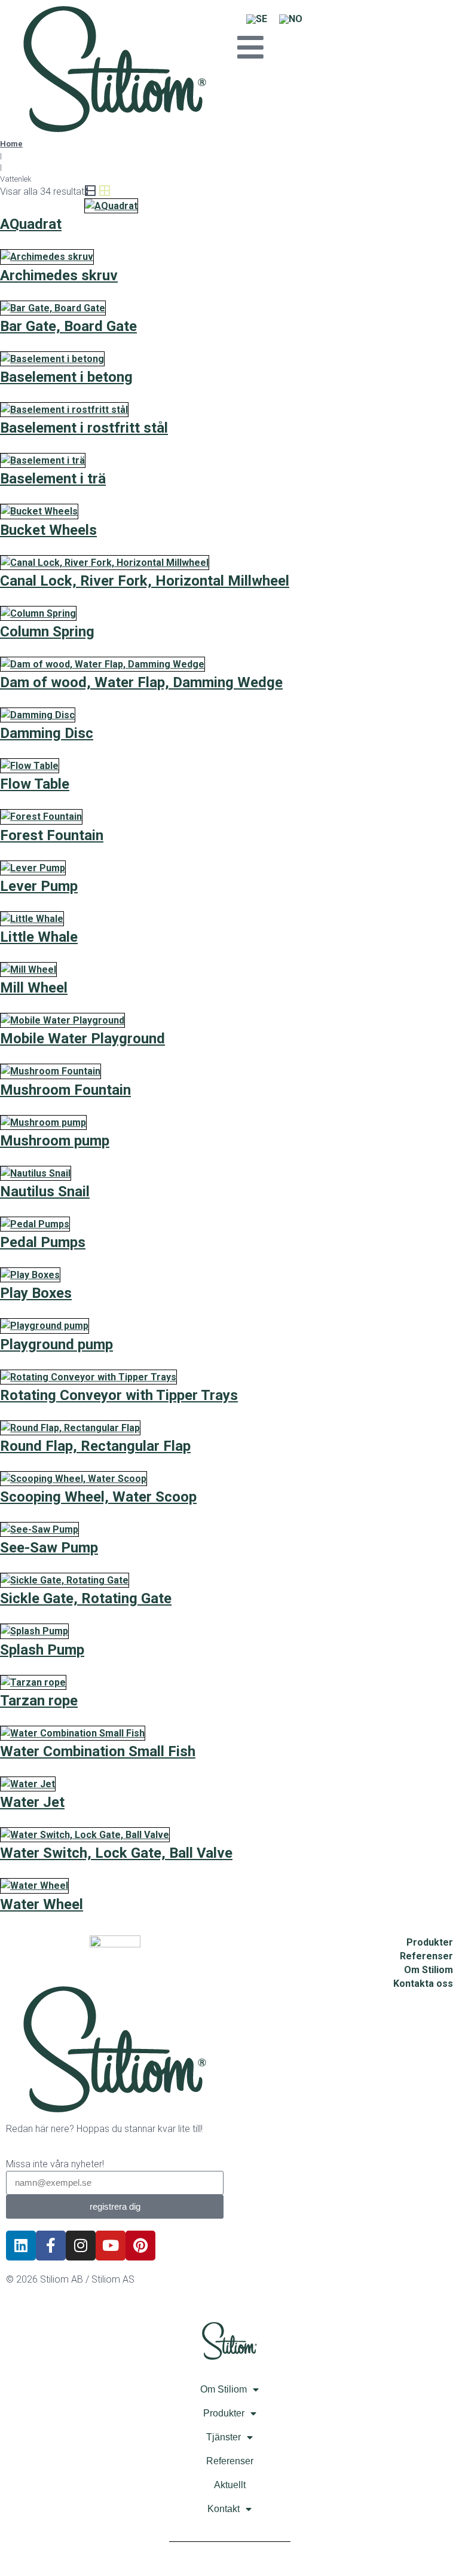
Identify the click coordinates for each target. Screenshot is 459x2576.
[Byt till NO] (291, 19)
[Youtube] (111, 2246)
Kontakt (224, 2509)
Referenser (230, 2461)
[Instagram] (81, 2246)
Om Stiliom (224, 2389)
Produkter (224, 2413)
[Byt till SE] (257, 19)
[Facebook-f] (51, 2246)
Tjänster (224, 2437)
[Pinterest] (140, 2246)
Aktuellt (230, 2485)
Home (11, 144)
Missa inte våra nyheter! (55, 2164)
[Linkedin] (21, 2246)
